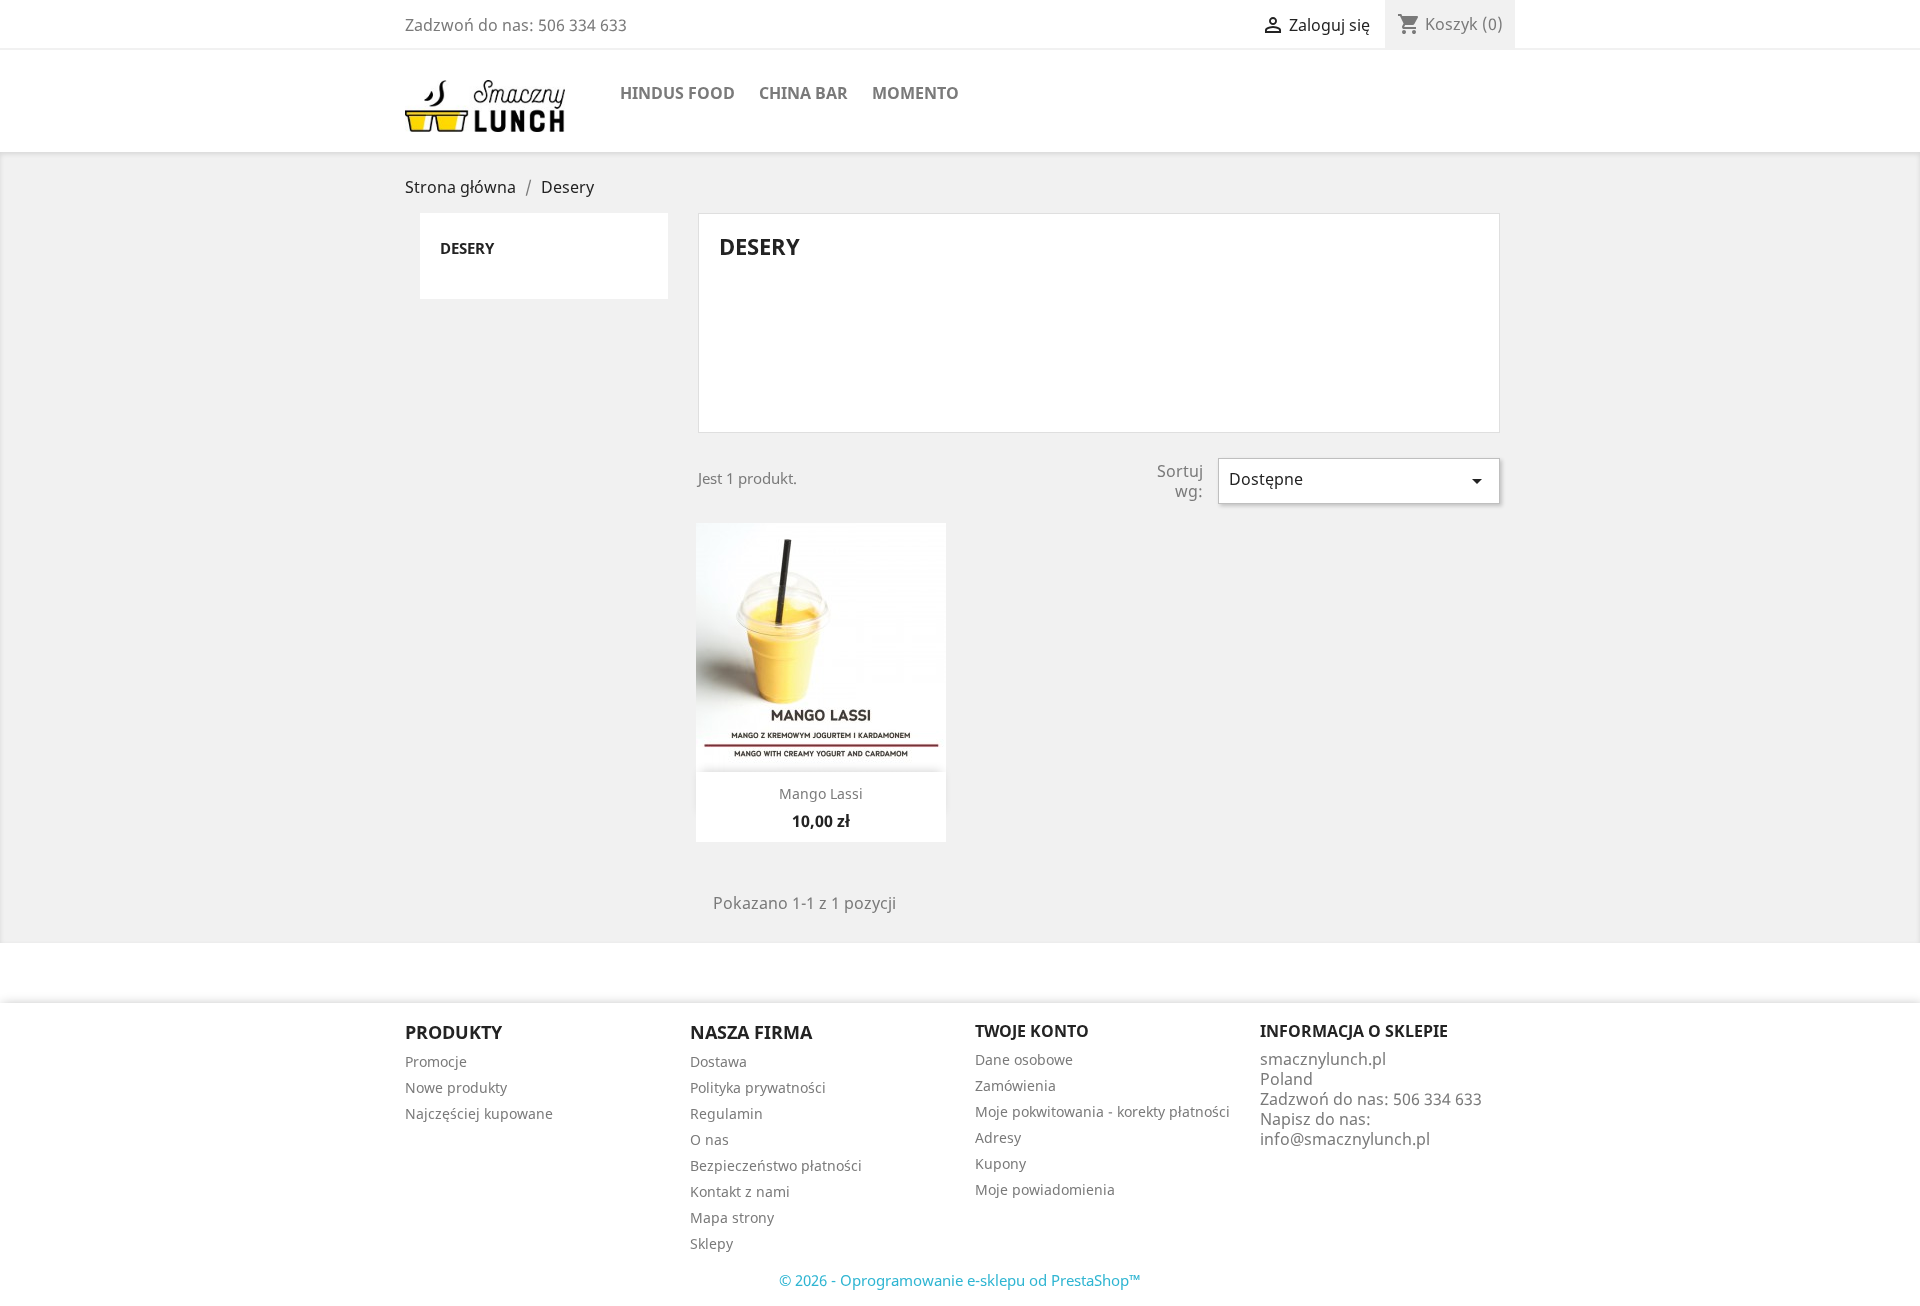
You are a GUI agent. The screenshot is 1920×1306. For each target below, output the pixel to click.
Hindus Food (677, 93)
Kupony (1000, 1163)
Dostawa (718, 1061)
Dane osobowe (1024, 1059)
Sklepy (711, 1243)
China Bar (803, 93)
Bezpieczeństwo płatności (776, 1165)
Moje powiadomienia (1045, 1189)
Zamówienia (1015, 1085)
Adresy (998, 1137)
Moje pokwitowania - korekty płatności (1102, 1111)
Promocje (436, 1061)
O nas (709, 1139)
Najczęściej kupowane (479, 1113)
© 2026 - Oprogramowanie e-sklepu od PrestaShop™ (960, 1280)
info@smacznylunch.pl (1345, 1139)
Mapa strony (732, 1217)
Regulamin (726, 1113)
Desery (467, 248)
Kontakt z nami (740, 1191)
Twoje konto (1032, 1031)
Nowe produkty (456, 1087)
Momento (915, 93)
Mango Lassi (821, 793)
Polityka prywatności (758, 1087)
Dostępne (1359, 480)
